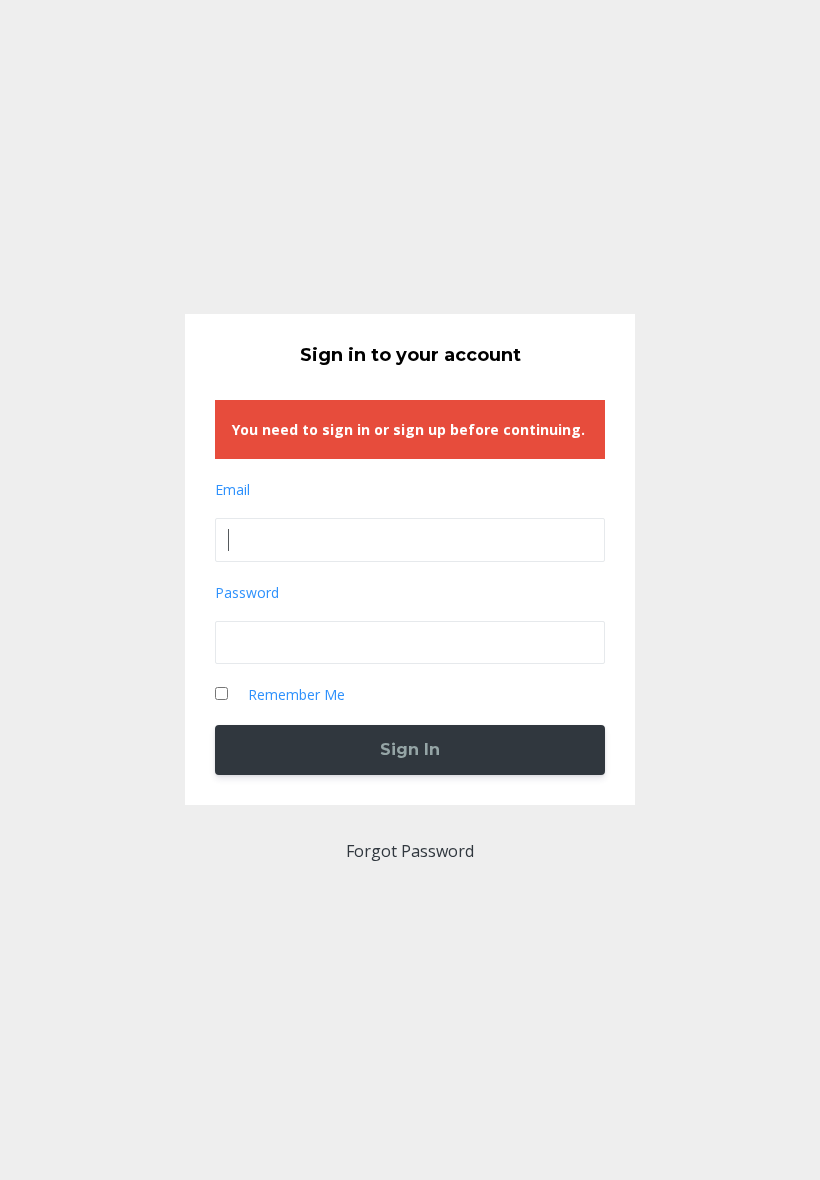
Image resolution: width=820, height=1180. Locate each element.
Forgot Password (410, 851)
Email (232, 489)
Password (247, 592)
